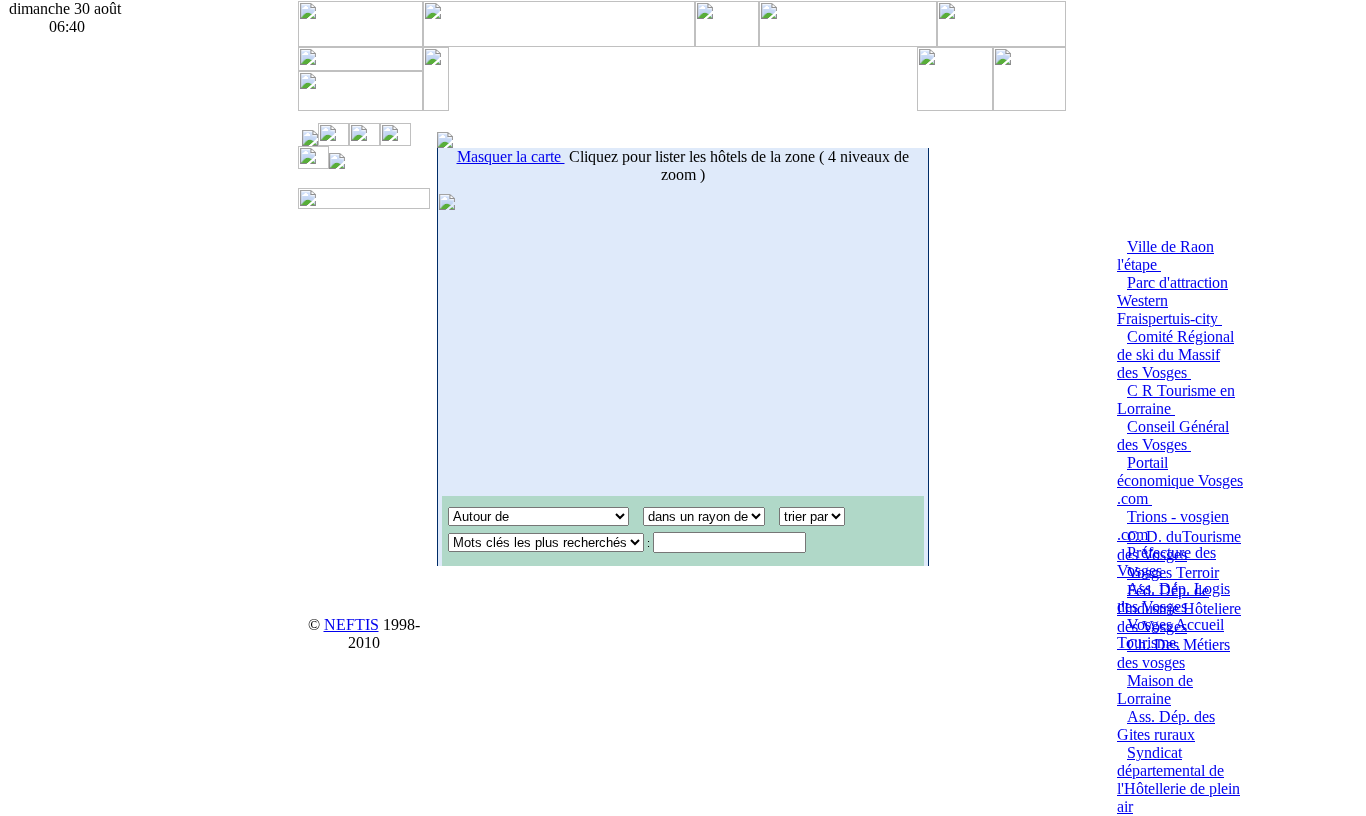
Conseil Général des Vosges (1173, 435)
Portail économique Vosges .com (1180, 480)
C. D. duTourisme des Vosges (1179, 545)
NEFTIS (351, 624)
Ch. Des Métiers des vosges (1173, 653)
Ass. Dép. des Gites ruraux (1166, 725)
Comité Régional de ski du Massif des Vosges (1175, 354)
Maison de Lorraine (1155, 689)
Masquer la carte (511, 156)
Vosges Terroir (1173, 572)
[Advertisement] (683, 77)
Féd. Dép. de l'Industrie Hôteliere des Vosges (1179, 608)
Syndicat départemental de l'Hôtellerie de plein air (1178, 779)
